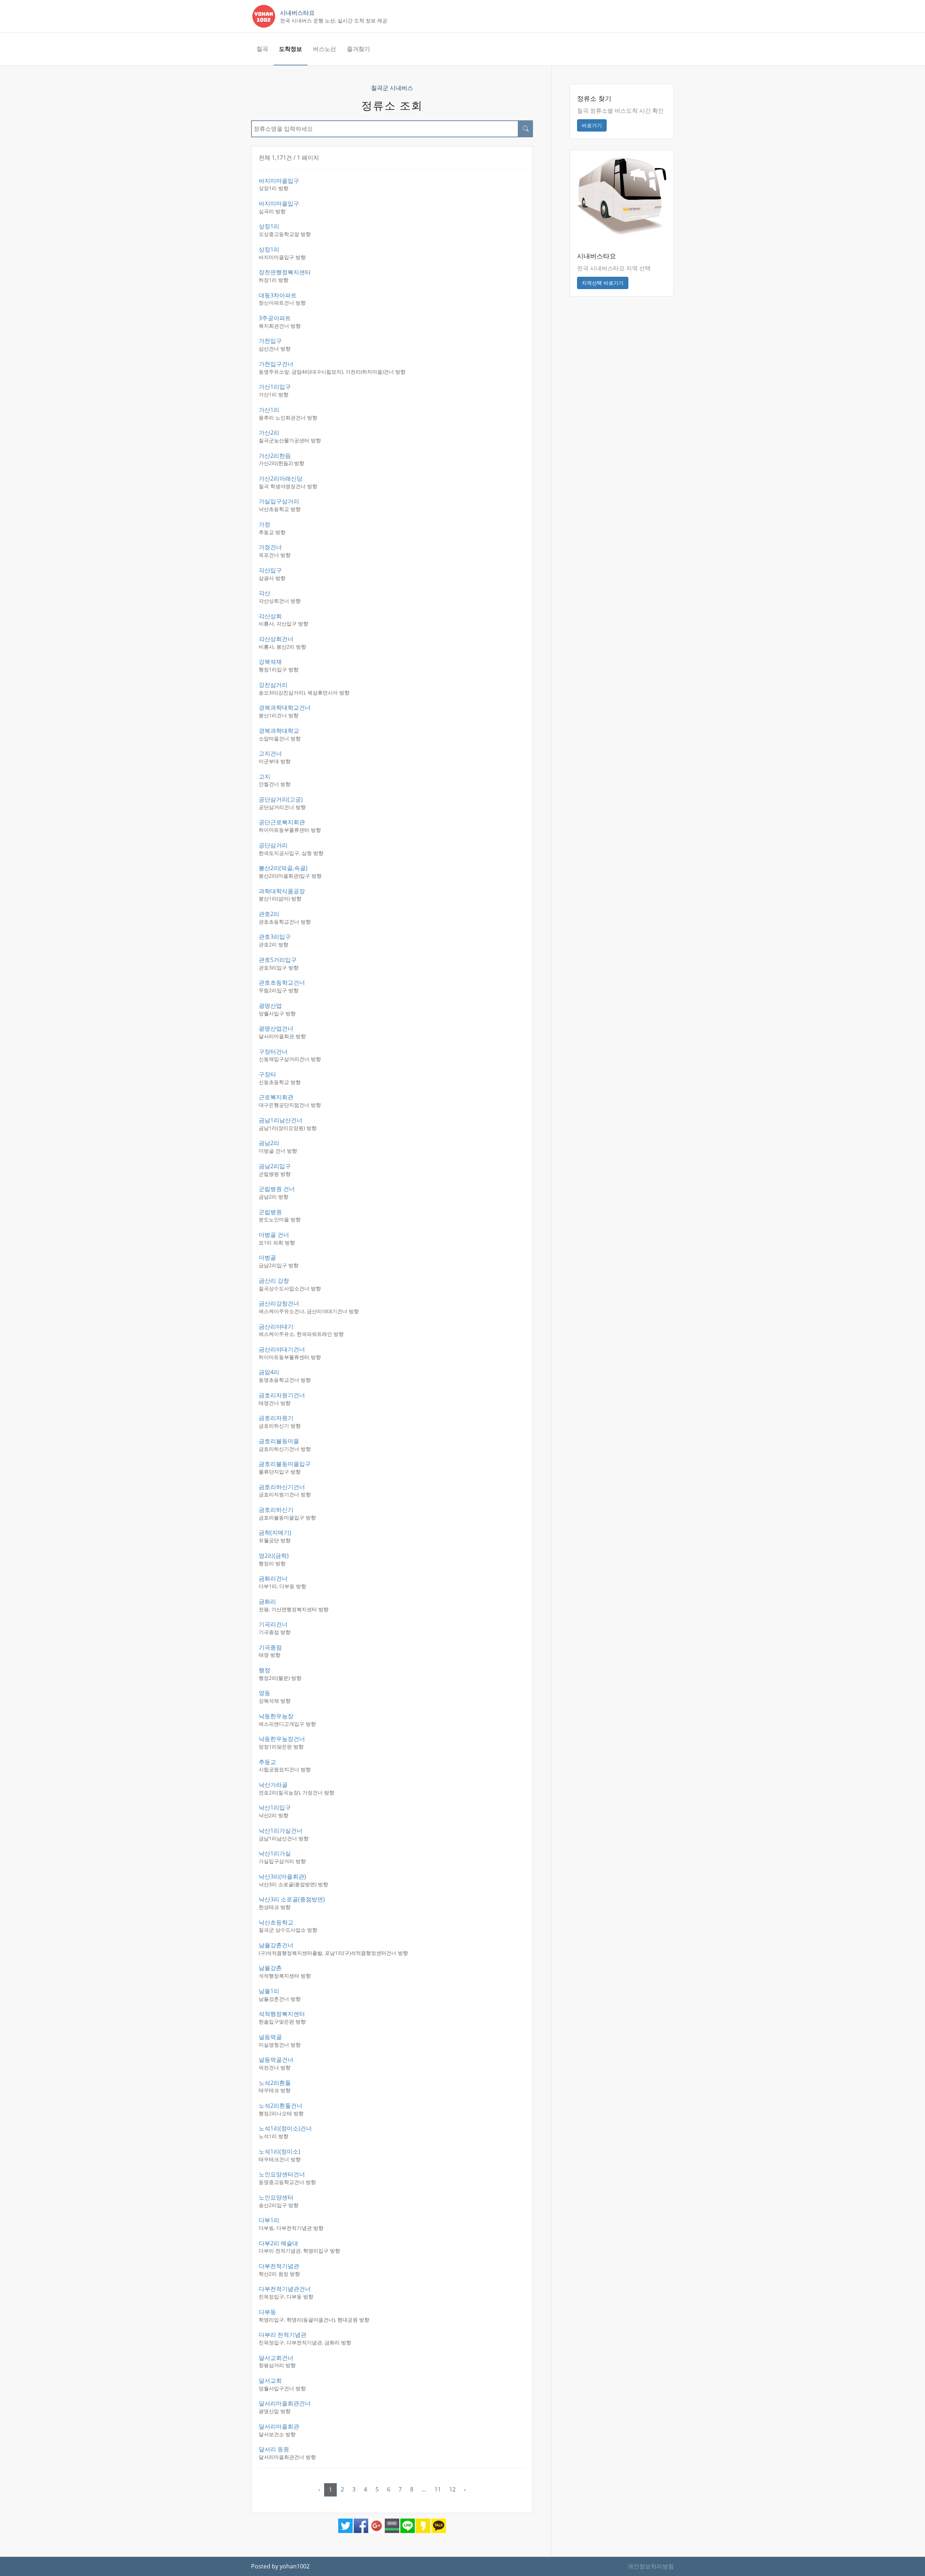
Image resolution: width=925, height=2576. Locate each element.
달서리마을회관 (279, 2426)
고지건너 (270, 753)
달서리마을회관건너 (285, 2403)
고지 (264, 777)
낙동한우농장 (276, 1716)
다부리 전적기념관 (283, 2335)
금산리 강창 (274, 1281)
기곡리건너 (273, 1624)
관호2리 (269, 914)
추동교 (267, 1762)
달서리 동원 (274, 2449)
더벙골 (267, 1257)
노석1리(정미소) (279, 2151)
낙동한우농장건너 (282, 1739)
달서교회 (270, 2381)
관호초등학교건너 (282, 982)
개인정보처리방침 (651, 2566)
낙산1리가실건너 (281, 1831)
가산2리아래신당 (281, 478)
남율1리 (269, 1991)
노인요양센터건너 (282, 2174)
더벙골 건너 (274, 1235)
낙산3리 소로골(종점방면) (292, 1899)
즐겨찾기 (358, 49)
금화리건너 (273, 1578)
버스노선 (324, 49)
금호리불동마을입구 (285, 1464)
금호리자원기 (276, 1418)
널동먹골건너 (276, 2060)
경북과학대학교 (279, 731)
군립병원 (270, 1212)
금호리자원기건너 (282, 1395)
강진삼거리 (273, 685)
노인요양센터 (276, 2197)
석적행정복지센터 (282, 2014)
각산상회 (270, 616)
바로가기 (592, 125)
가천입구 (270, 341)
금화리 (267, 1601)
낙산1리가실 (275, 1853)
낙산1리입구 (275, 1807)
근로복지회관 (276, 1097)
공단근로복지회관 (282, 822)
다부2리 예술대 (278, 2243)
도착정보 (291, 49)
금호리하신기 (276, 1510)
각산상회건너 (276, 639)
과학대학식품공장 (282, 891)
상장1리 (269, 226)
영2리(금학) (274, 1556)
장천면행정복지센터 (285, 272)
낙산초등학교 (276, 1922)
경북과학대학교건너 (285, 708)
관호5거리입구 (278, 960)
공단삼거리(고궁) (281, 799)
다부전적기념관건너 (285, 2289)
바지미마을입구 (279, 181)
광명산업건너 (276, 1028)
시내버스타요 (297, 13)
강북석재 (270, 662)
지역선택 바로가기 (603, 283)
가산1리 (269, 410)
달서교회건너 (276, 2358)
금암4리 (269, 1372)
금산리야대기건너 (282, 1349)
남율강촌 (270, 1968)
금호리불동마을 (279, 1441)
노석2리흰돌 (275, 2083)
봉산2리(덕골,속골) (283, 868)
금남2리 (269, 1143)
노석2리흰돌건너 (281, 2106)
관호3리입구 (275, 937)
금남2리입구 (275, 1166)
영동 (264, 1693)
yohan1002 (295, 2566)
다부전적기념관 (279, 2266)
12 (452, 2489)
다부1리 (269, 2220)
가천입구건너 (276, 364)
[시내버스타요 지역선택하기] (622, 195)
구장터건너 (273, 1052)
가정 (264, 524)
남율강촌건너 (276, 1945)
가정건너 (270, 547)
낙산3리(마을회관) (282, 1876)
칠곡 (262, 49)
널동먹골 (270, 2037)
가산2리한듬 (275, 456)
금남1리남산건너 (281, 1120)
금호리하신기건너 (282, 1487)
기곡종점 (270, 1647)
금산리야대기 (276, 1326)
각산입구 (270, 570)
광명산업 (270, 1006)
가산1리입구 (275, 387)
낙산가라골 (273, 1785)
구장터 (267, 1074)
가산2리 (269, 433)
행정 (264, 1670)
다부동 (267, 2312)
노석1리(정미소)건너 (285, 2128)
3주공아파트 (275, 318)
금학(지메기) (275, 1532)
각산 (264, 593)
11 (438, 2489)
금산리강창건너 (279, 1303)
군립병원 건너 (277, 1189)
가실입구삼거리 (279, 501)
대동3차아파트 (278, 295)
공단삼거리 (273, 845)
